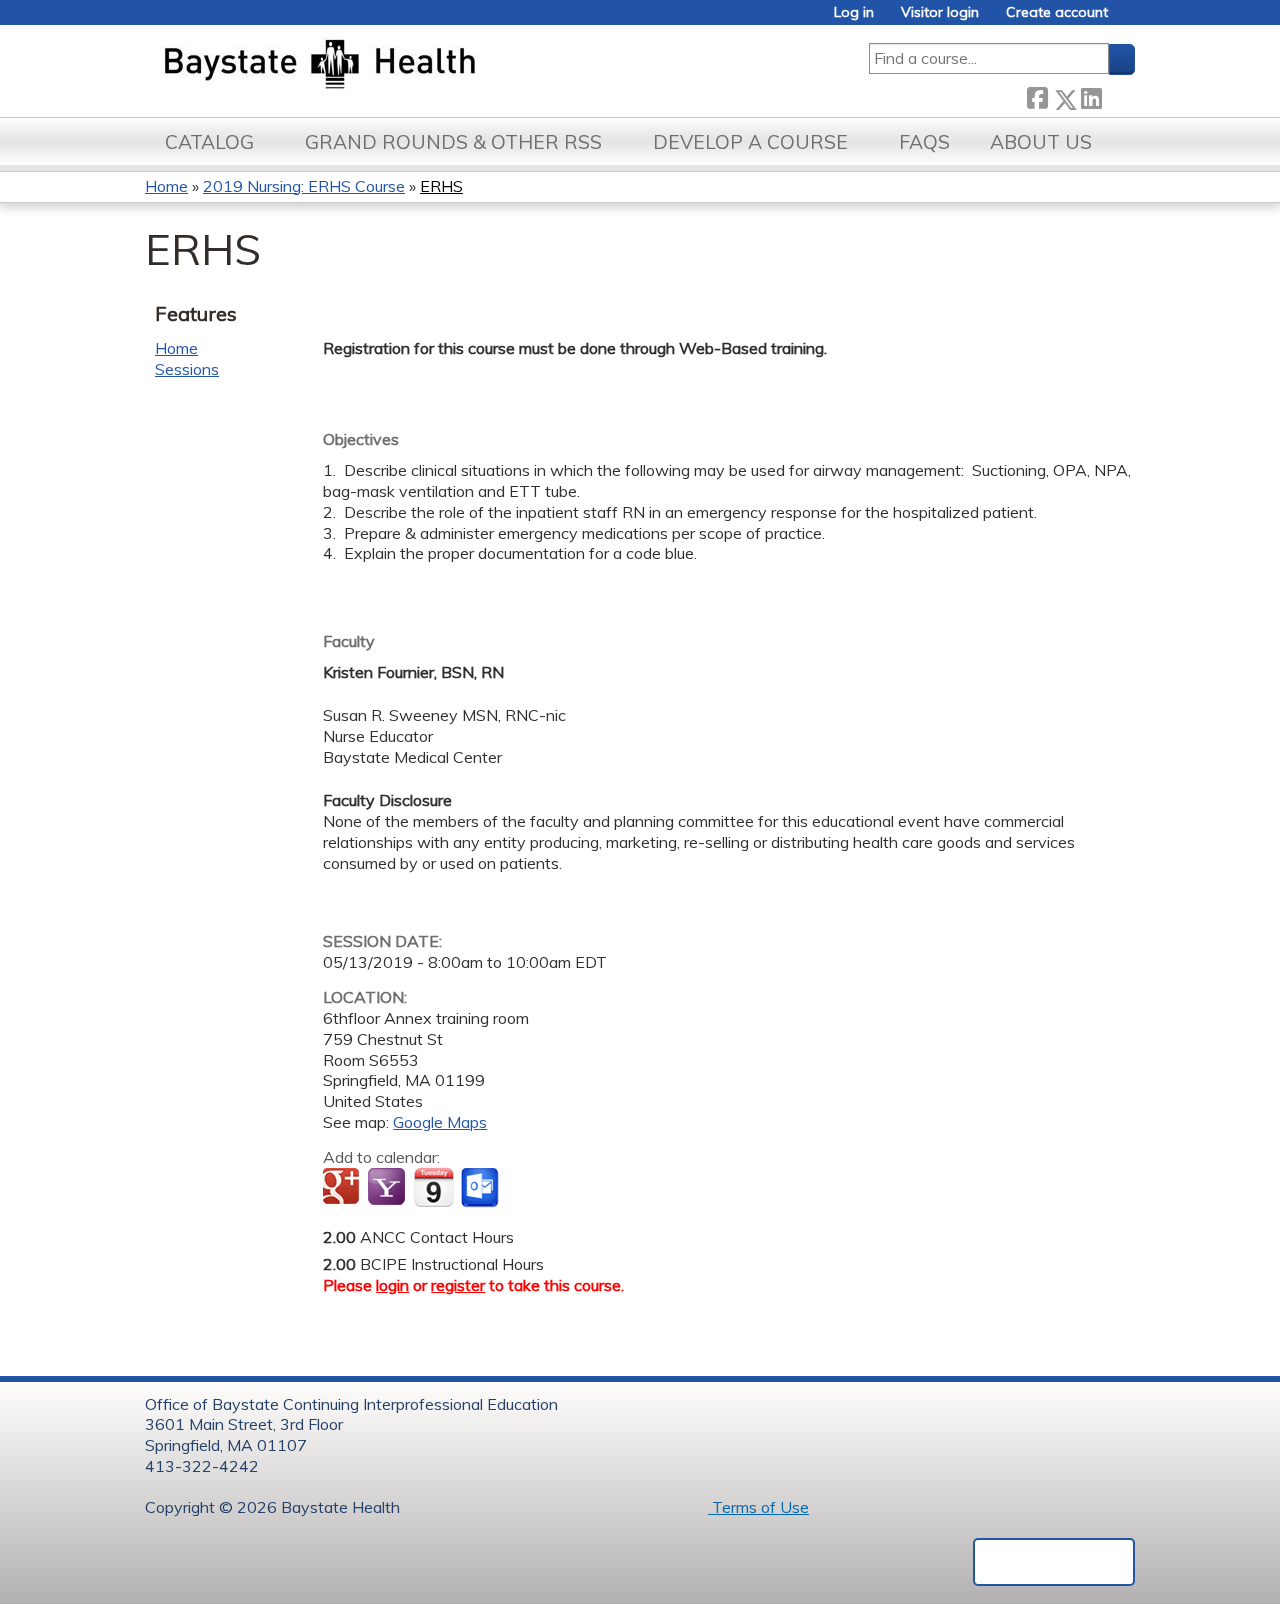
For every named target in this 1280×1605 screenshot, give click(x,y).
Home (166, 186)
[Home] (413, 66)
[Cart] (1129, 19)
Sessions (187, 369)
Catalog (209, 142)
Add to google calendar (343, 1188)
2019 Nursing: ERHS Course (304, 186)
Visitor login (940, 12)
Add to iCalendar (433, 1187)
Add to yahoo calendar (388, 1188)
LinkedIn (1091, 95)
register (458, 1285)
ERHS (441, 186)
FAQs (924, 142)
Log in (854, 12)
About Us (1041, 142)
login (392, 1285)
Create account (1057, 12)
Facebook (1037, 95)
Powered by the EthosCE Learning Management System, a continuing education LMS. (1054, 1562)
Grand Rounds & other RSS (453, 142)
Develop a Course (750, 142)
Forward (1118, 95)
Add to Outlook (481, 1188)
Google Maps (440, 1122)
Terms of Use (758, 1507)
